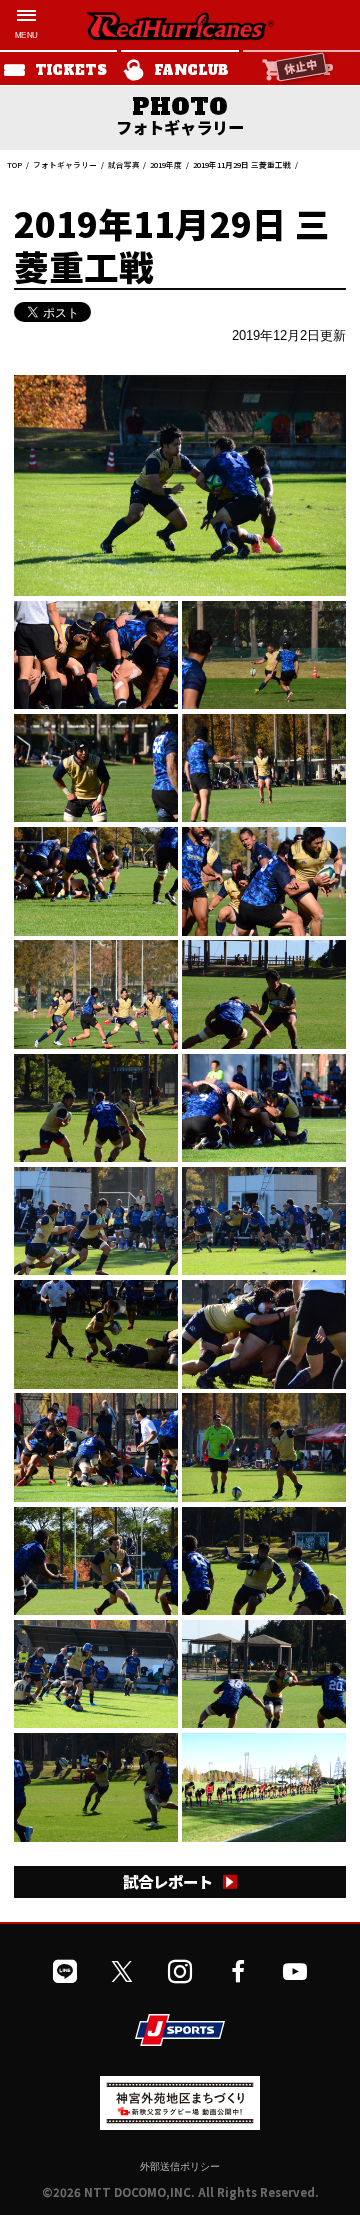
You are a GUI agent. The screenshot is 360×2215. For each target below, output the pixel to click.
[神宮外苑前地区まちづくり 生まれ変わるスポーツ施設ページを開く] (180, 2122)
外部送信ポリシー (180, 2166)
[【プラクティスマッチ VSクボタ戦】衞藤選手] (263, 1674)
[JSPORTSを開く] (180, 2030)
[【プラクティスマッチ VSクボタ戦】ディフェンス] (95, 994)
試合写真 (124, 164)
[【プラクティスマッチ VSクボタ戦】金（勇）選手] (263, 881)
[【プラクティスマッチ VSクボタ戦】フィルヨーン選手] (263, 655)
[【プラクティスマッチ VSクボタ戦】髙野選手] (95, 1787)
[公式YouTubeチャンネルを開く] (295, 1972)
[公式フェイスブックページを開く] (238, 1972)
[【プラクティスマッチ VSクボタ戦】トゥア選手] (263, 1561)
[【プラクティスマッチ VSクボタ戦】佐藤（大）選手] (263, 1334)
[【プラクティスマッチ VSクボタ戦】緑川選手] (95, 1108)
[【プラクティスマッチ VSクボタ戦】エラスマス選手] (95, 1674)
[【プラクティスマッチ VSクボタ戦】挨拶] (263, 1787)
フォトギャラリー (65, 164)
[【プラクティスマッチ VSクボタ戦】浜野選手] (95, 881)
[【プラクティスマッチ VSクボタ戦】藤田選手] (95, 1221)
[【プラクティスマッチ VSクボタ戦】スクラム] (95, 655)
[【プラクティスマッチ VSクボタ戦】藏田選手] (179, 485)
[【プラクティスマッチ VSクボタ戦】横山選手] (95, 1447)
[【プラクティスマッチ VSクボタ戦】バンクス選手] (95, 1561)
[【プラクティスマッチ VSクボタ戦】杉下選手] (263, 1221)
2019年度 (166, 164)
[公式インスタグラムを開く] (180, 1972)
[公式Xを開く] (122, 1972)
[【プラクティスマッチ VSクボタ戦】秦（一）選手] (95, 1334)
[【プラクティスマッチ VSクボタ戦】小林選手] (263, 994)
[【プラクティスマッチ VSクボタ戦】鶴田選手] (263, 768)
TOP (14, 164)
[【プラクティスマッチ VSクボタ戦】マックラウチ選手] (263, 1447)
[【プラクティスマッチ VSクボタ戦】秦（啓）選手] (95, 768)
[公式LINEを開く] (65, 1972)
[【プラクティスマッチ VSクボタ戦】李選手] (263, 1108)
